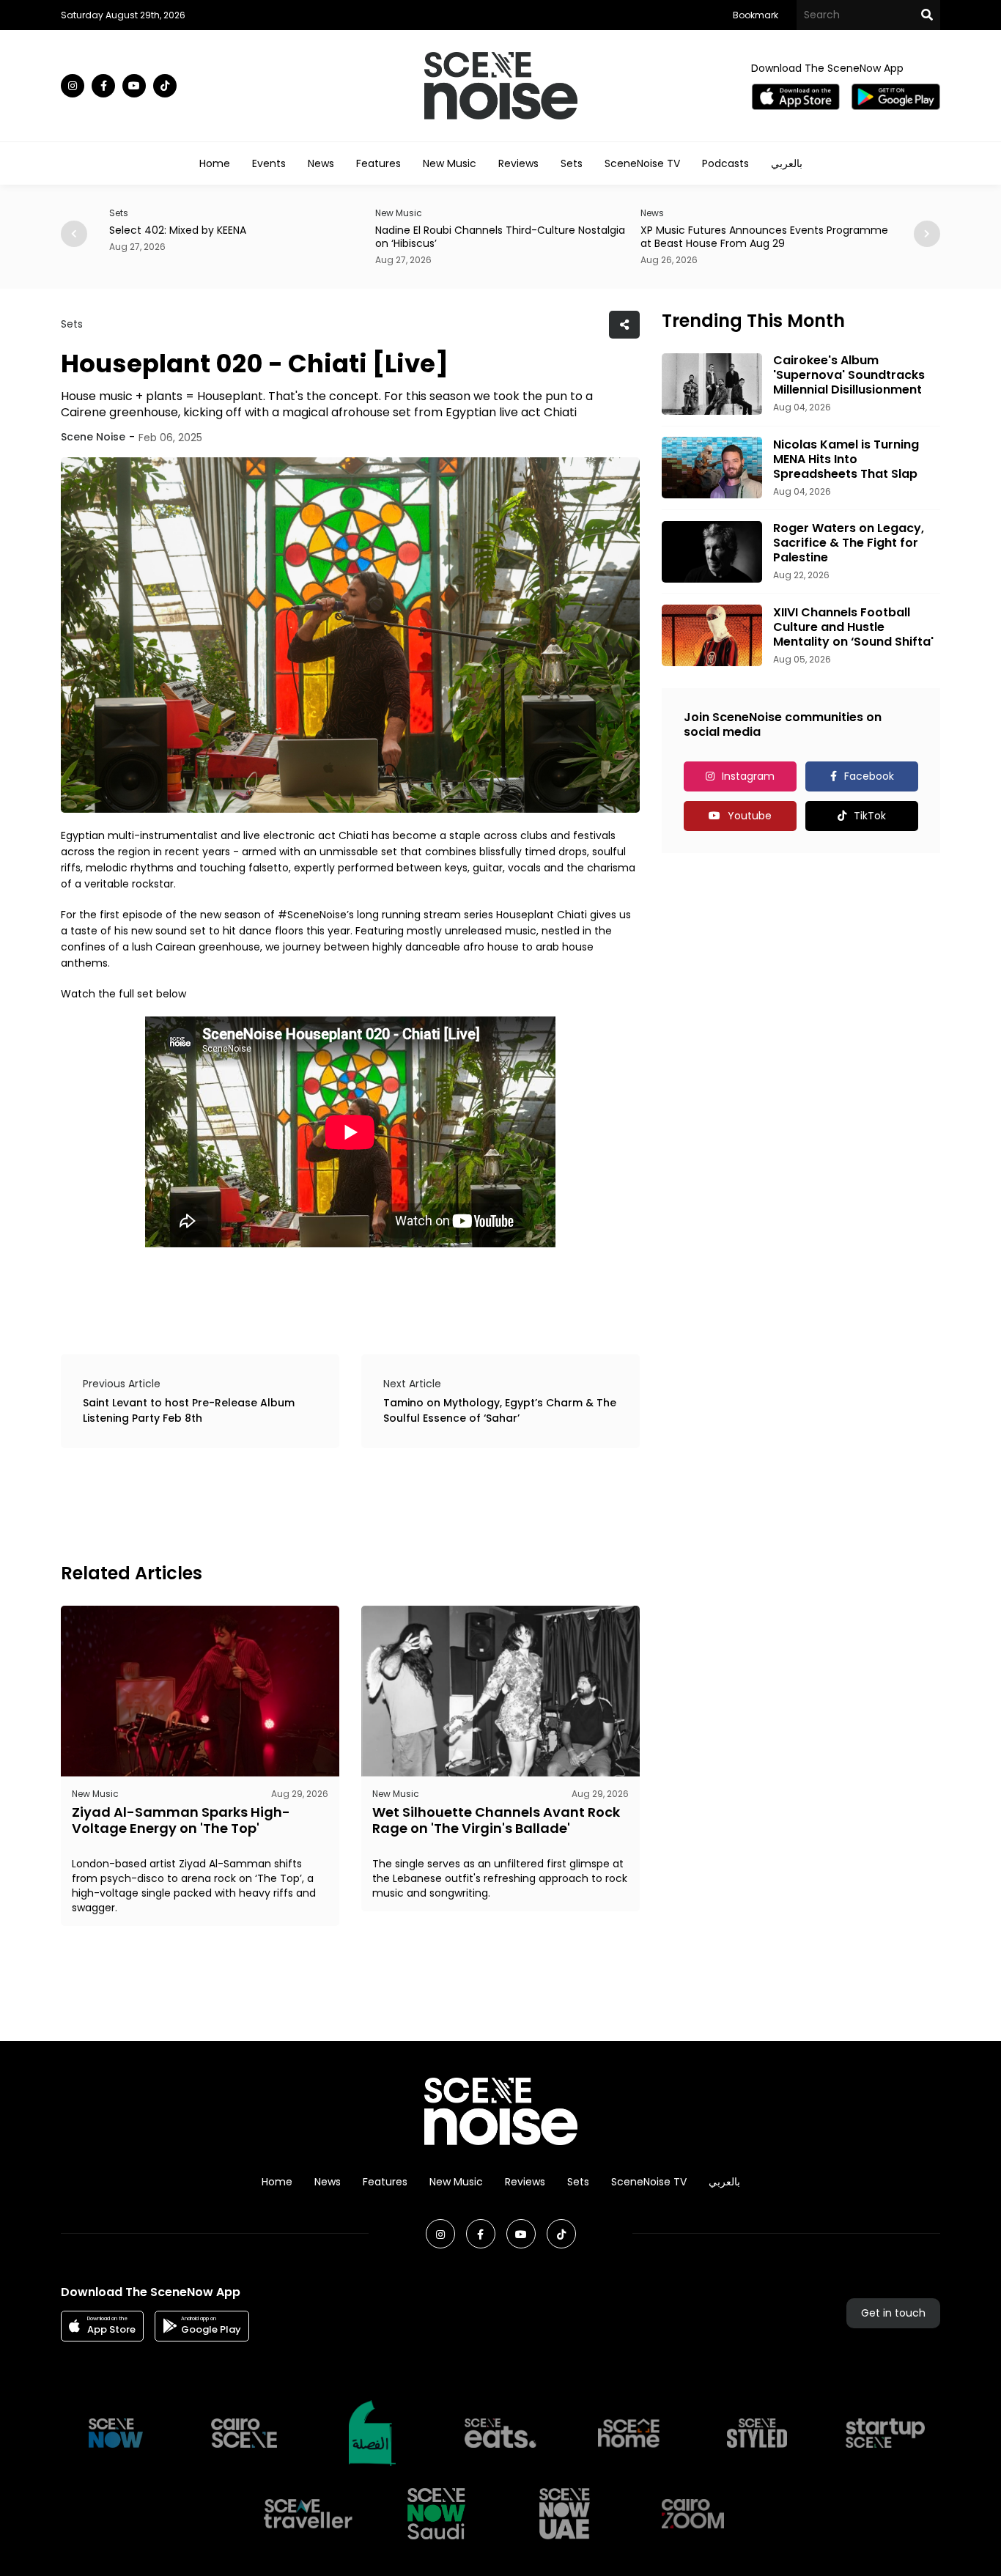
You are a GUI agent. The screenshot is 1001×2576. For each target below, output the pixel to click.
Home (215, 163)
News (321, 163)
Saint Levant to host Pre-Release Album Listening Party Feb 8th (189, 1410)
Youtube (750, 816)
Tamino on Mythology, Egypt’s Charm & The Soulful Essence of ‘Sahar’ (500, 1410)
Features (378, 163)
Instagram (748, 776)
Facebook (869, 776)
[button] (927, 234)
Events (269, 163)
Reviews (518, 163)
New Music (450, 163)
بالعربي (787, 163)
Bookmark (756, 15)
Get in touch (893, 2313)
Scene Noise (93, 437)
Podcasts (725, 163)
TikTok (870, 816)
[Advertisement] (328, 1503)
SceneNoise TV (642, 163)
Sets (572, 163)
